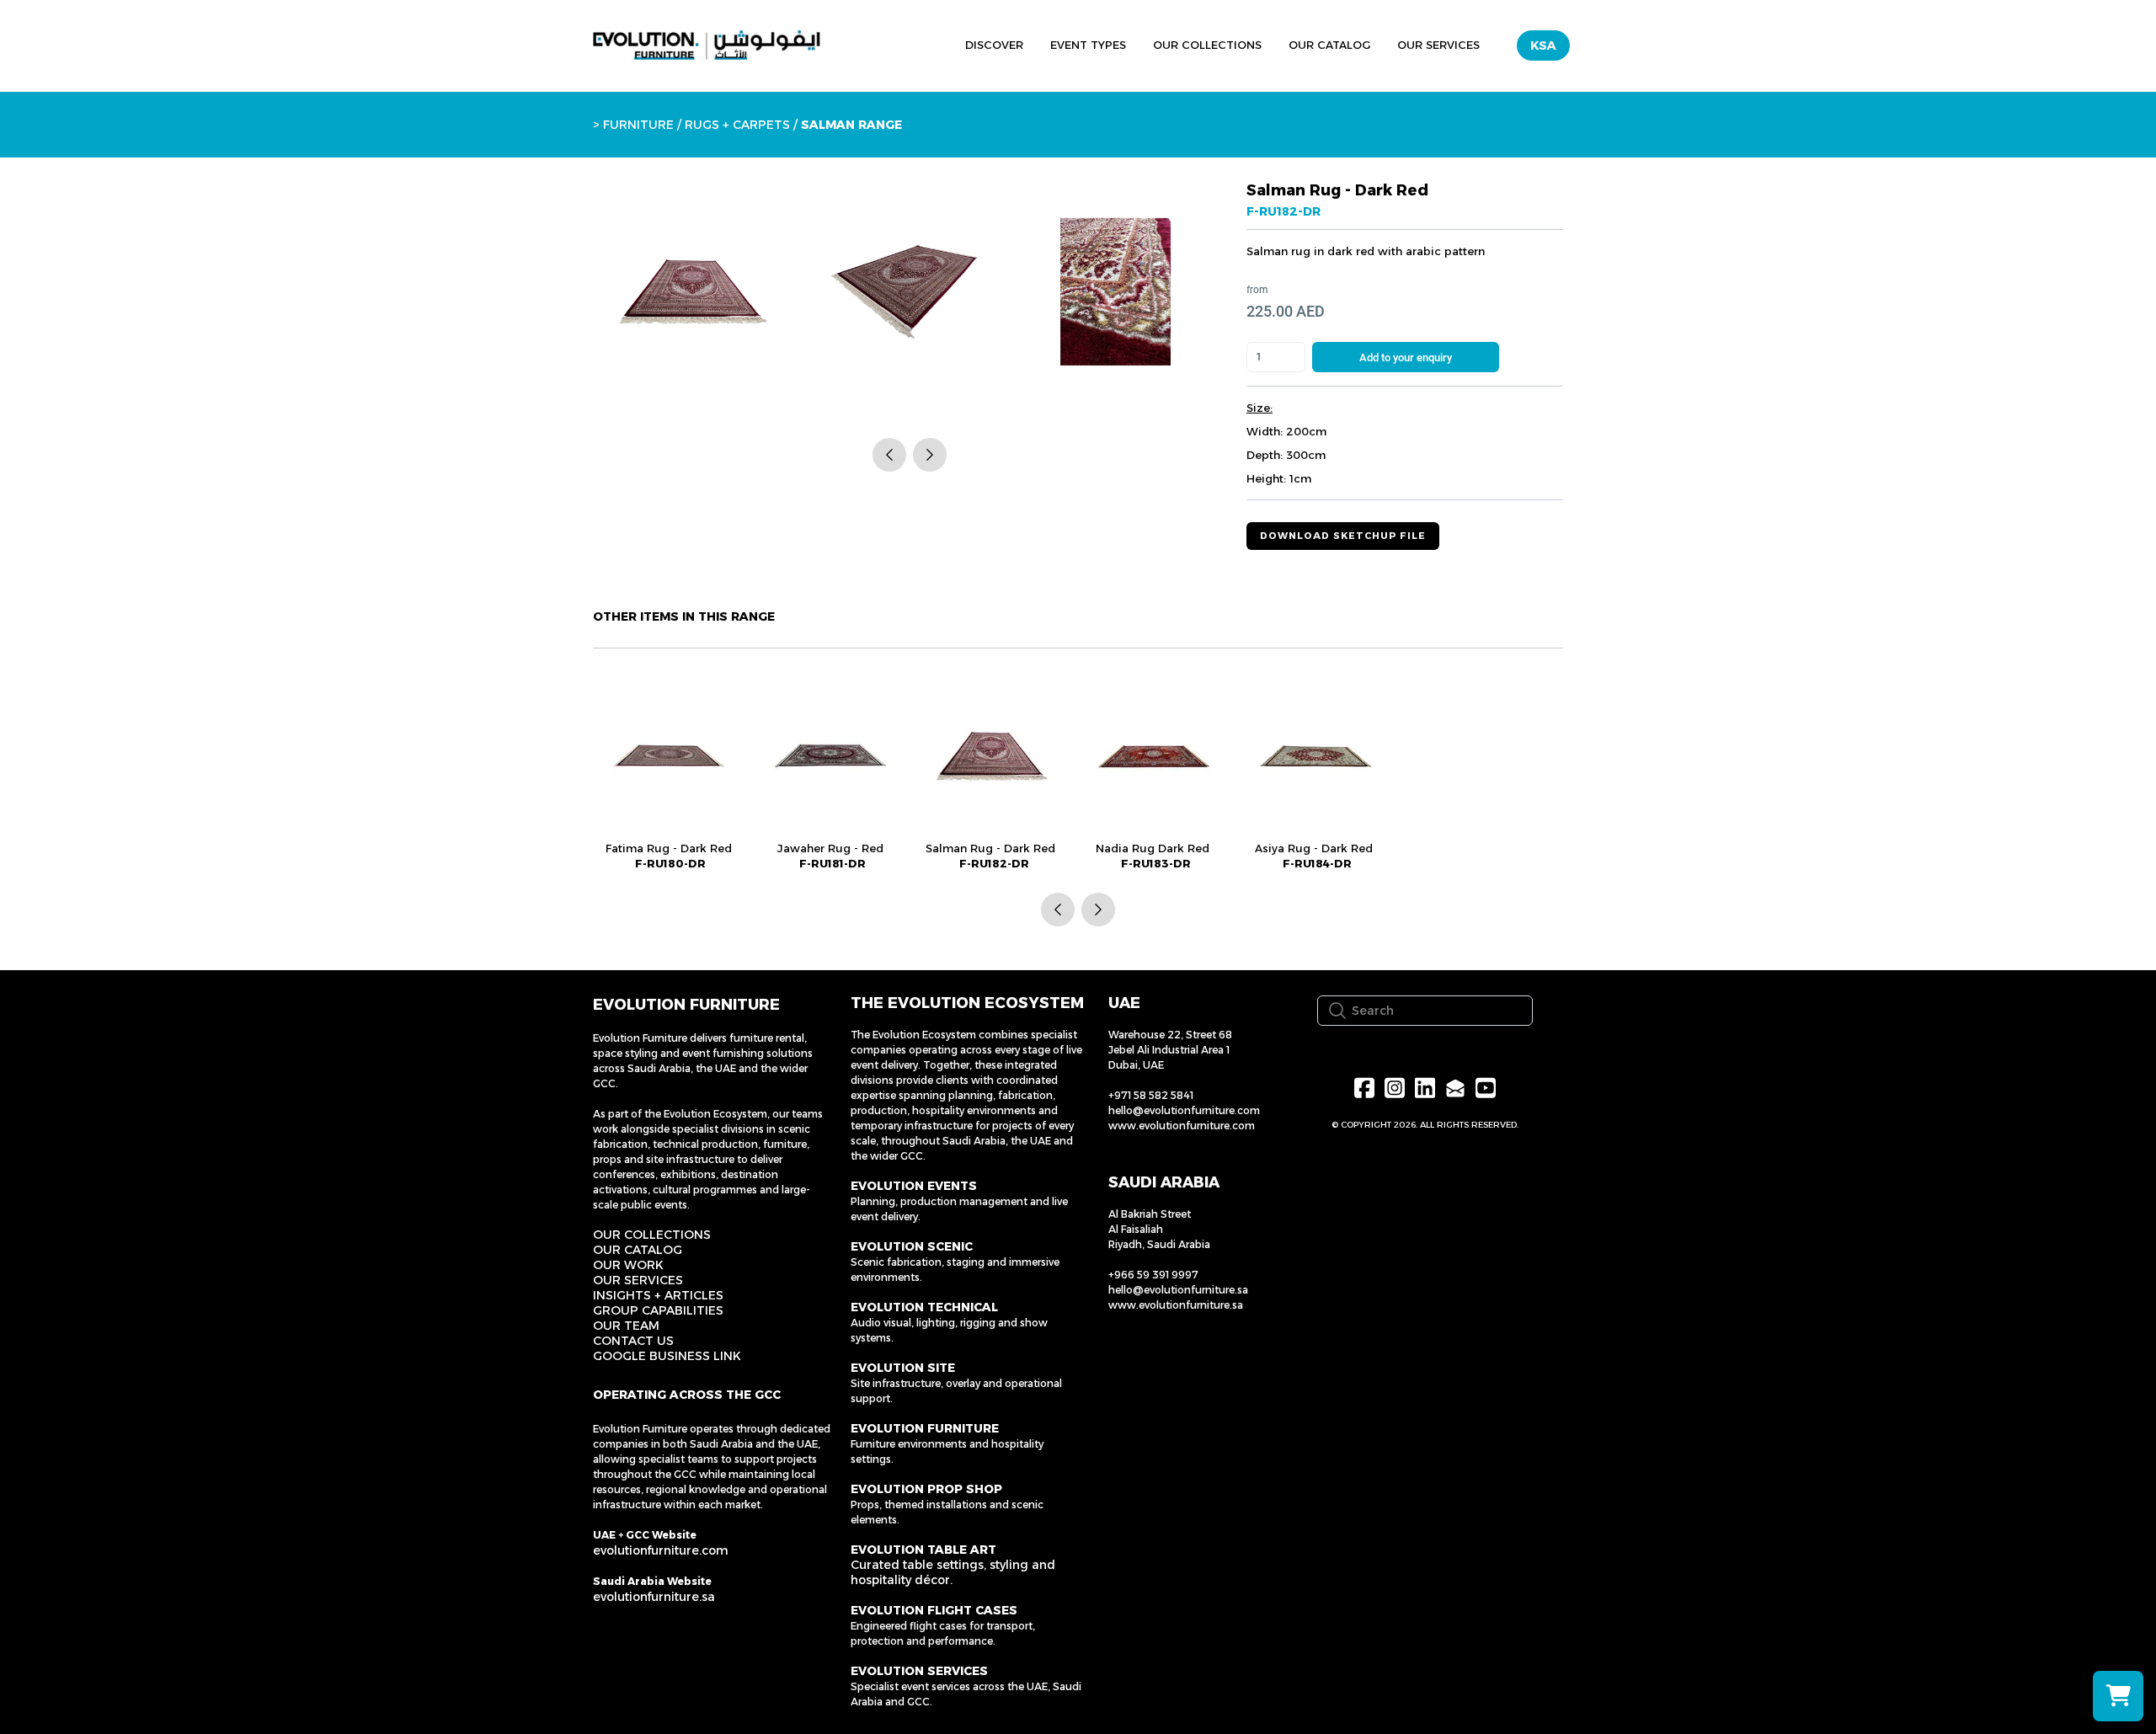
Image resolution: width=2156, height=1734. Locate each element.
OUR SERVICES (638, 1280)
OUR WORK (628, 1265)
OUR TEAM (626, 1326)
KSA (1543, 45)
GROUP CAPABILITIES (658, 1310)
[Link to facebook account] (1364, 1088)
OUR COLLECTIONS (652, 1235)
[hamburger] (874, 43)
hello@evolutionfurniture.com (1184, 1110)
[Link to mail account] (1455, 1088)
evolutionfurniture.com (661, 1550)
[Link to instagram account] (1395, 1088)
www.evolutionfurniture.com (1182, 1126)
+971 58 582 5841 (1151, 1095)
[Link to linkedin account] (1425, 1088)
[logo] (707, 45)
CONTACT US (633, 1341)
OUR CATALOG (638, 1250)
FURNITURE (638, 125)
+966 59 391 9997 (1153, 1275)
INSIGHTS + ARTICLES (658, 1295)
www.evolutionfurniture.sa (1176, 1305)
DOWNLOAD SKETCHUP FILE (1343, 536)
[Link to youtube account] (1486, 1088)
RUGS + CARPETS (737, 125)
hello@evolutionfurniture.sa (1178, 1290)
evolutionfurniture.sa (654, 1597)
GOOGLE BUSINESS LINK (667, 1356)
